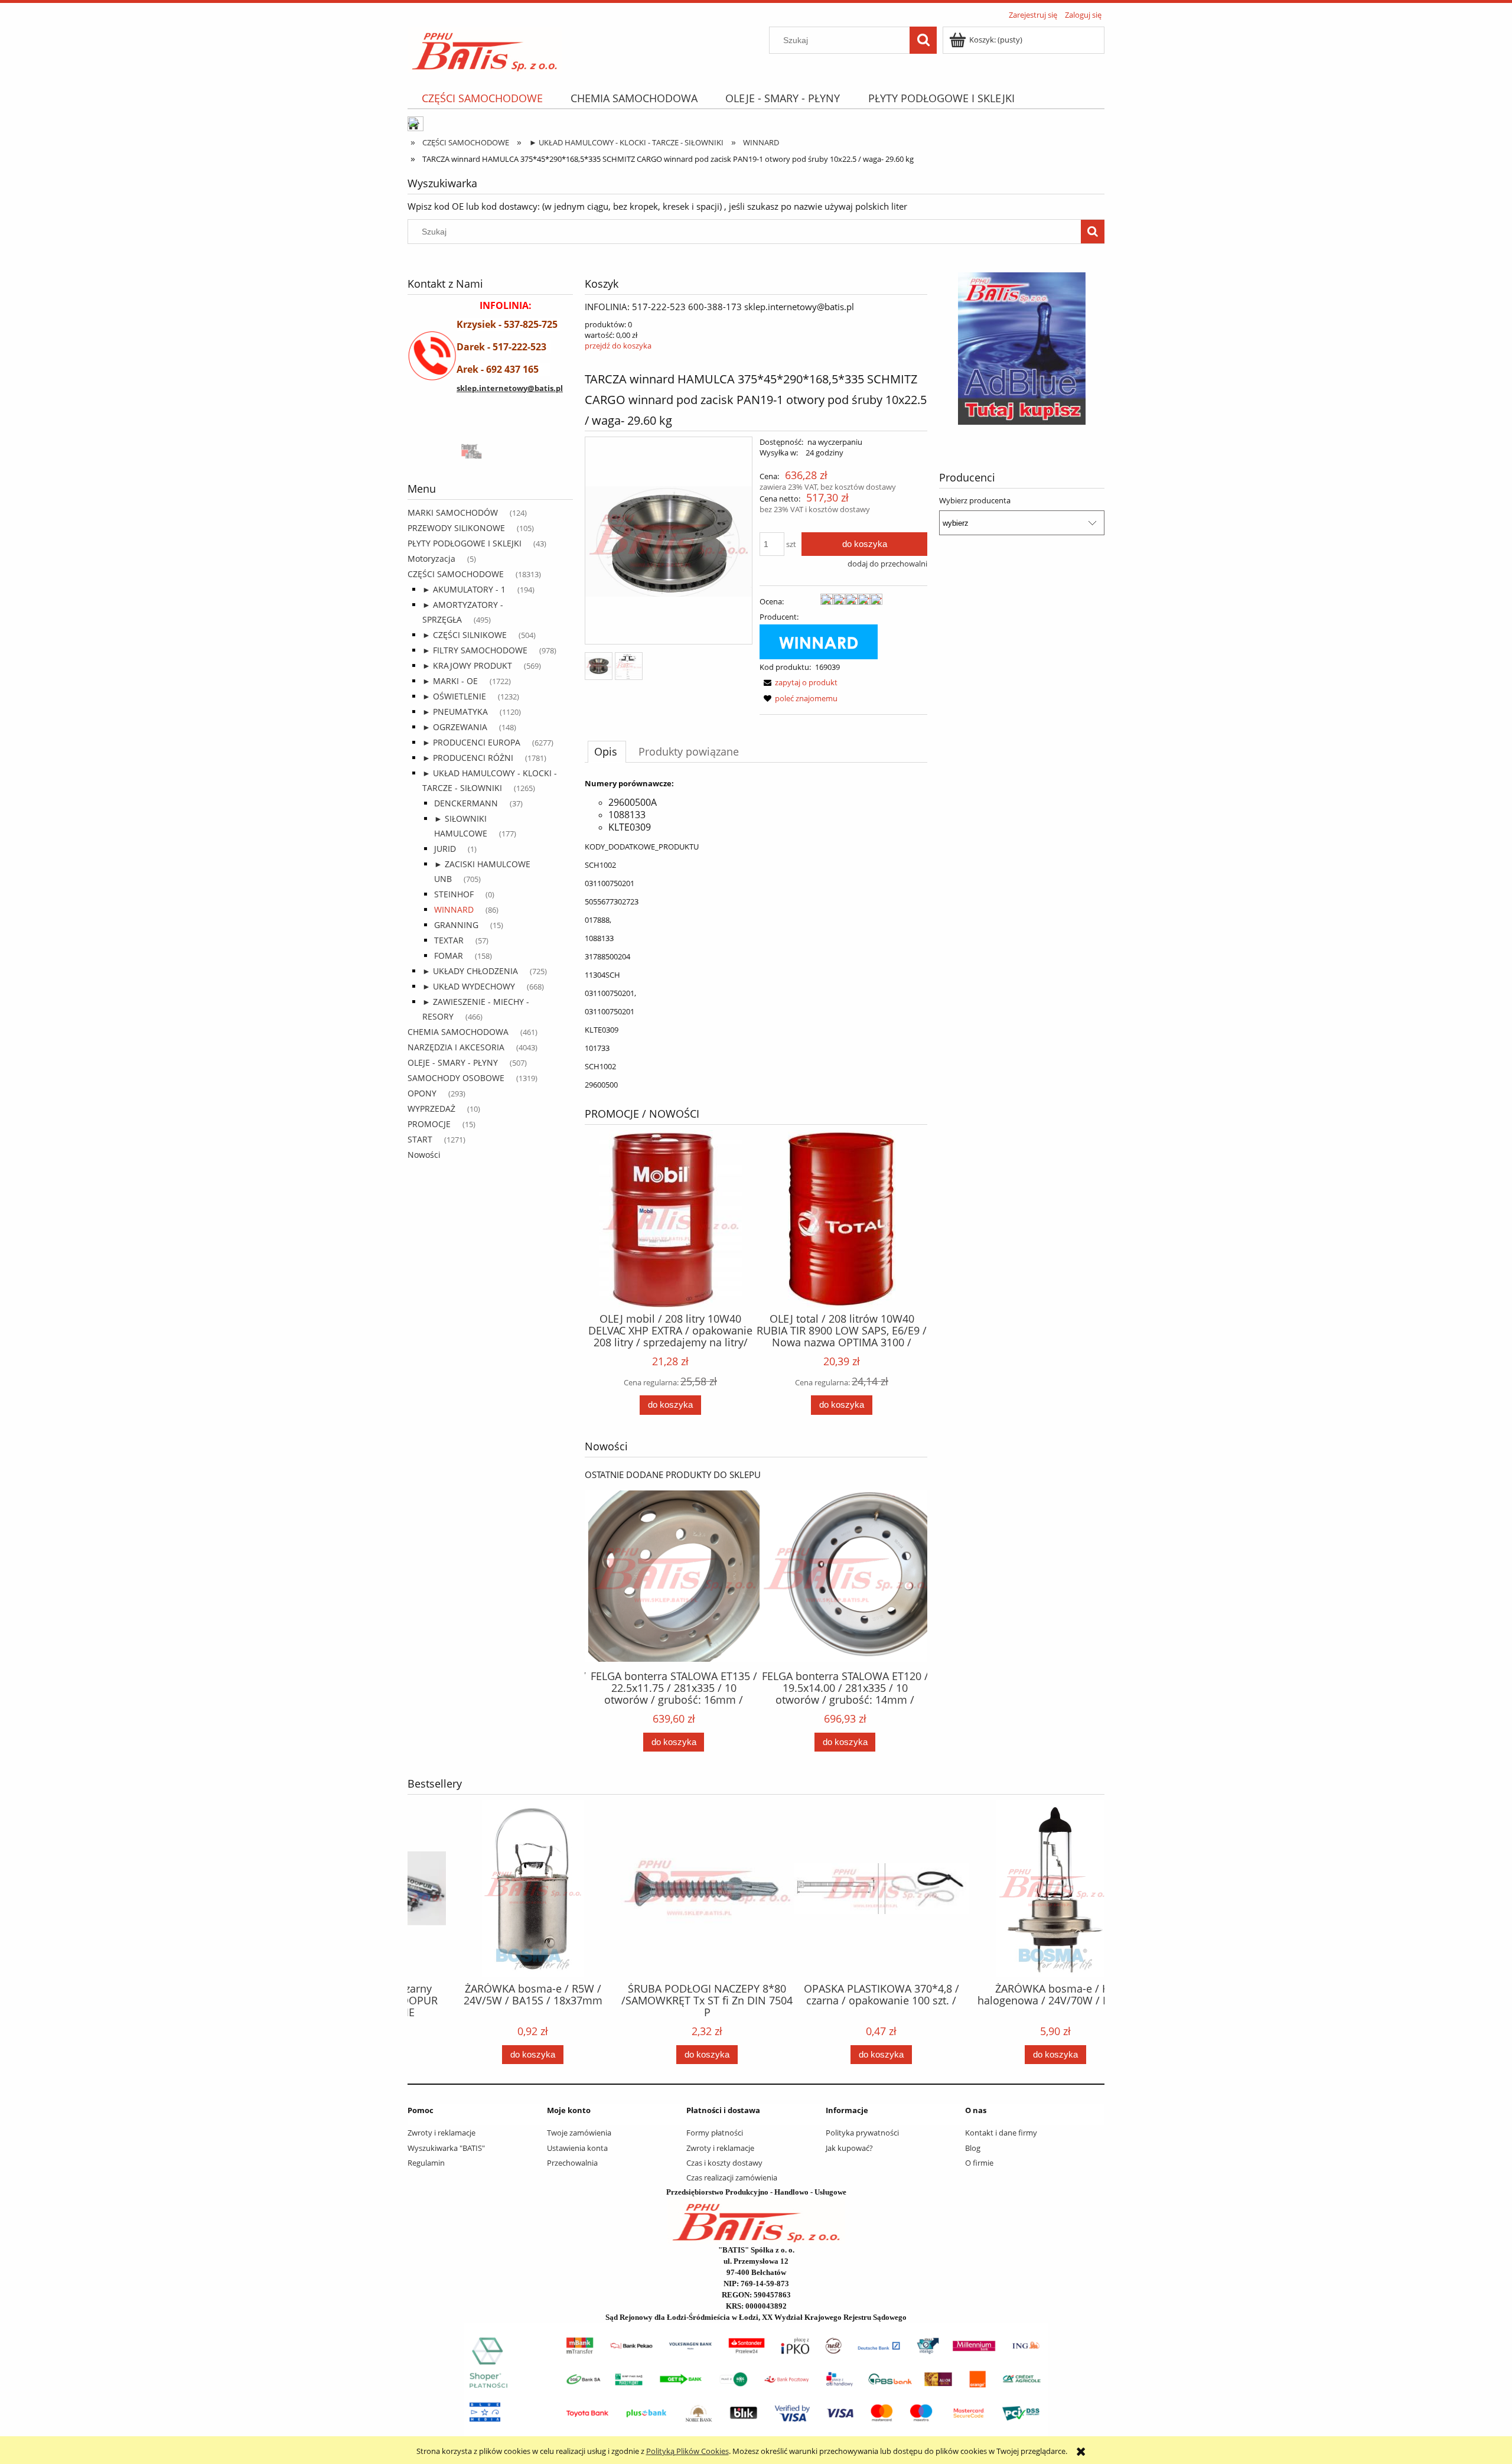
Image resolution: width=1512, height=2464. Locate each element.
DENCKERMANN (466, 803)
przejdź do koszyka (618, 346)
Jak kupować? (849, 2148)
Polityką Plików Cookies (687, 2451)
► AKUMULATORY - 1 (464, 589)
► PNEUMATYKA (455, 712)
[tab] (607, 751)
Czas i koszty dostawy (724, 2163)
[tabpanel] (756, 934)
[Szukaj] (923, 40)
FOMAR (449, 956)
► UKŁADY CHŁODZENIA (470, 971)
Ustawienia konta (577, 2148)
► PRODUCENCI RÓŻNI (468, 758)
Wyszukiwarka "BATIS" (446, 2148)
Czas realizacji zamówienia (732, 2177)
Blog (973, 2148)
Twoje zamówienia (579, 2133)
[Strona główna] (485, 48)
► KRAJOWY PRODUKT (467, 665)
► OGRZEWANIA (455, 727)
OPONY (422, 1093)
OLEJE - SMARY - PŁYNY (453, 1062)
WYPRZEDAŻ (431, 1109)
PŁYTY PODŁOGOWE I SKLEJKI (465, 543)
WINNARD (454, 909)
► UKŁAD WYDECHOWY (469, 986)
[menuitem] (482, 98)
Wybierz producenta (975, 500)
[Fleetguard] (452, 450)
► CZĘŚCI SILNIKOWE (465, 635)
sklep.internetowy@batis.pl (510, 388)
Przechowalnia (572, 2163)
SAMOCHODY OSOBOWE (456, 1078)
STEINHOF (454, 894)
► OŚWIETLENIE (454, 696)
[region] (490, 450)
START (420, 1139)
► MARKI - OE (450, 681)
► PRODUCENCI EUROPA (471, 742)
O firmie (979, 2163)
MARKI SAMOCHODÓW (453, 512)
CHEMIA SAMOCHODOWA (458, 1032)
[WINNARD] (819, 641)
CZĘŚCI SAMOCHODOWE (456, 574)
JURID (445, 849)
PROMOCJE (429, 1124)
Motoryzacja (431, 559)
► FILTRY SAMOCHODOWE (475, 650)
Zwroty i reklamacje (441, 2133)
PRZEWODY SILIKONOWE (456, 528)
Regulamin (426, 2163)
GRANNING (456, 925)
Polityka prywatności (862, 2133)
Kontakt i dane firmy (1001, 2133)
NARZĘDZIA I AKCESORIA (456, 1047)
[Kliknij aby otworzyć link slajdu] (983, 349)
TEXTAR (449, 940)
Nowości (424, 1155)
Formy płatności (715, 2133)
